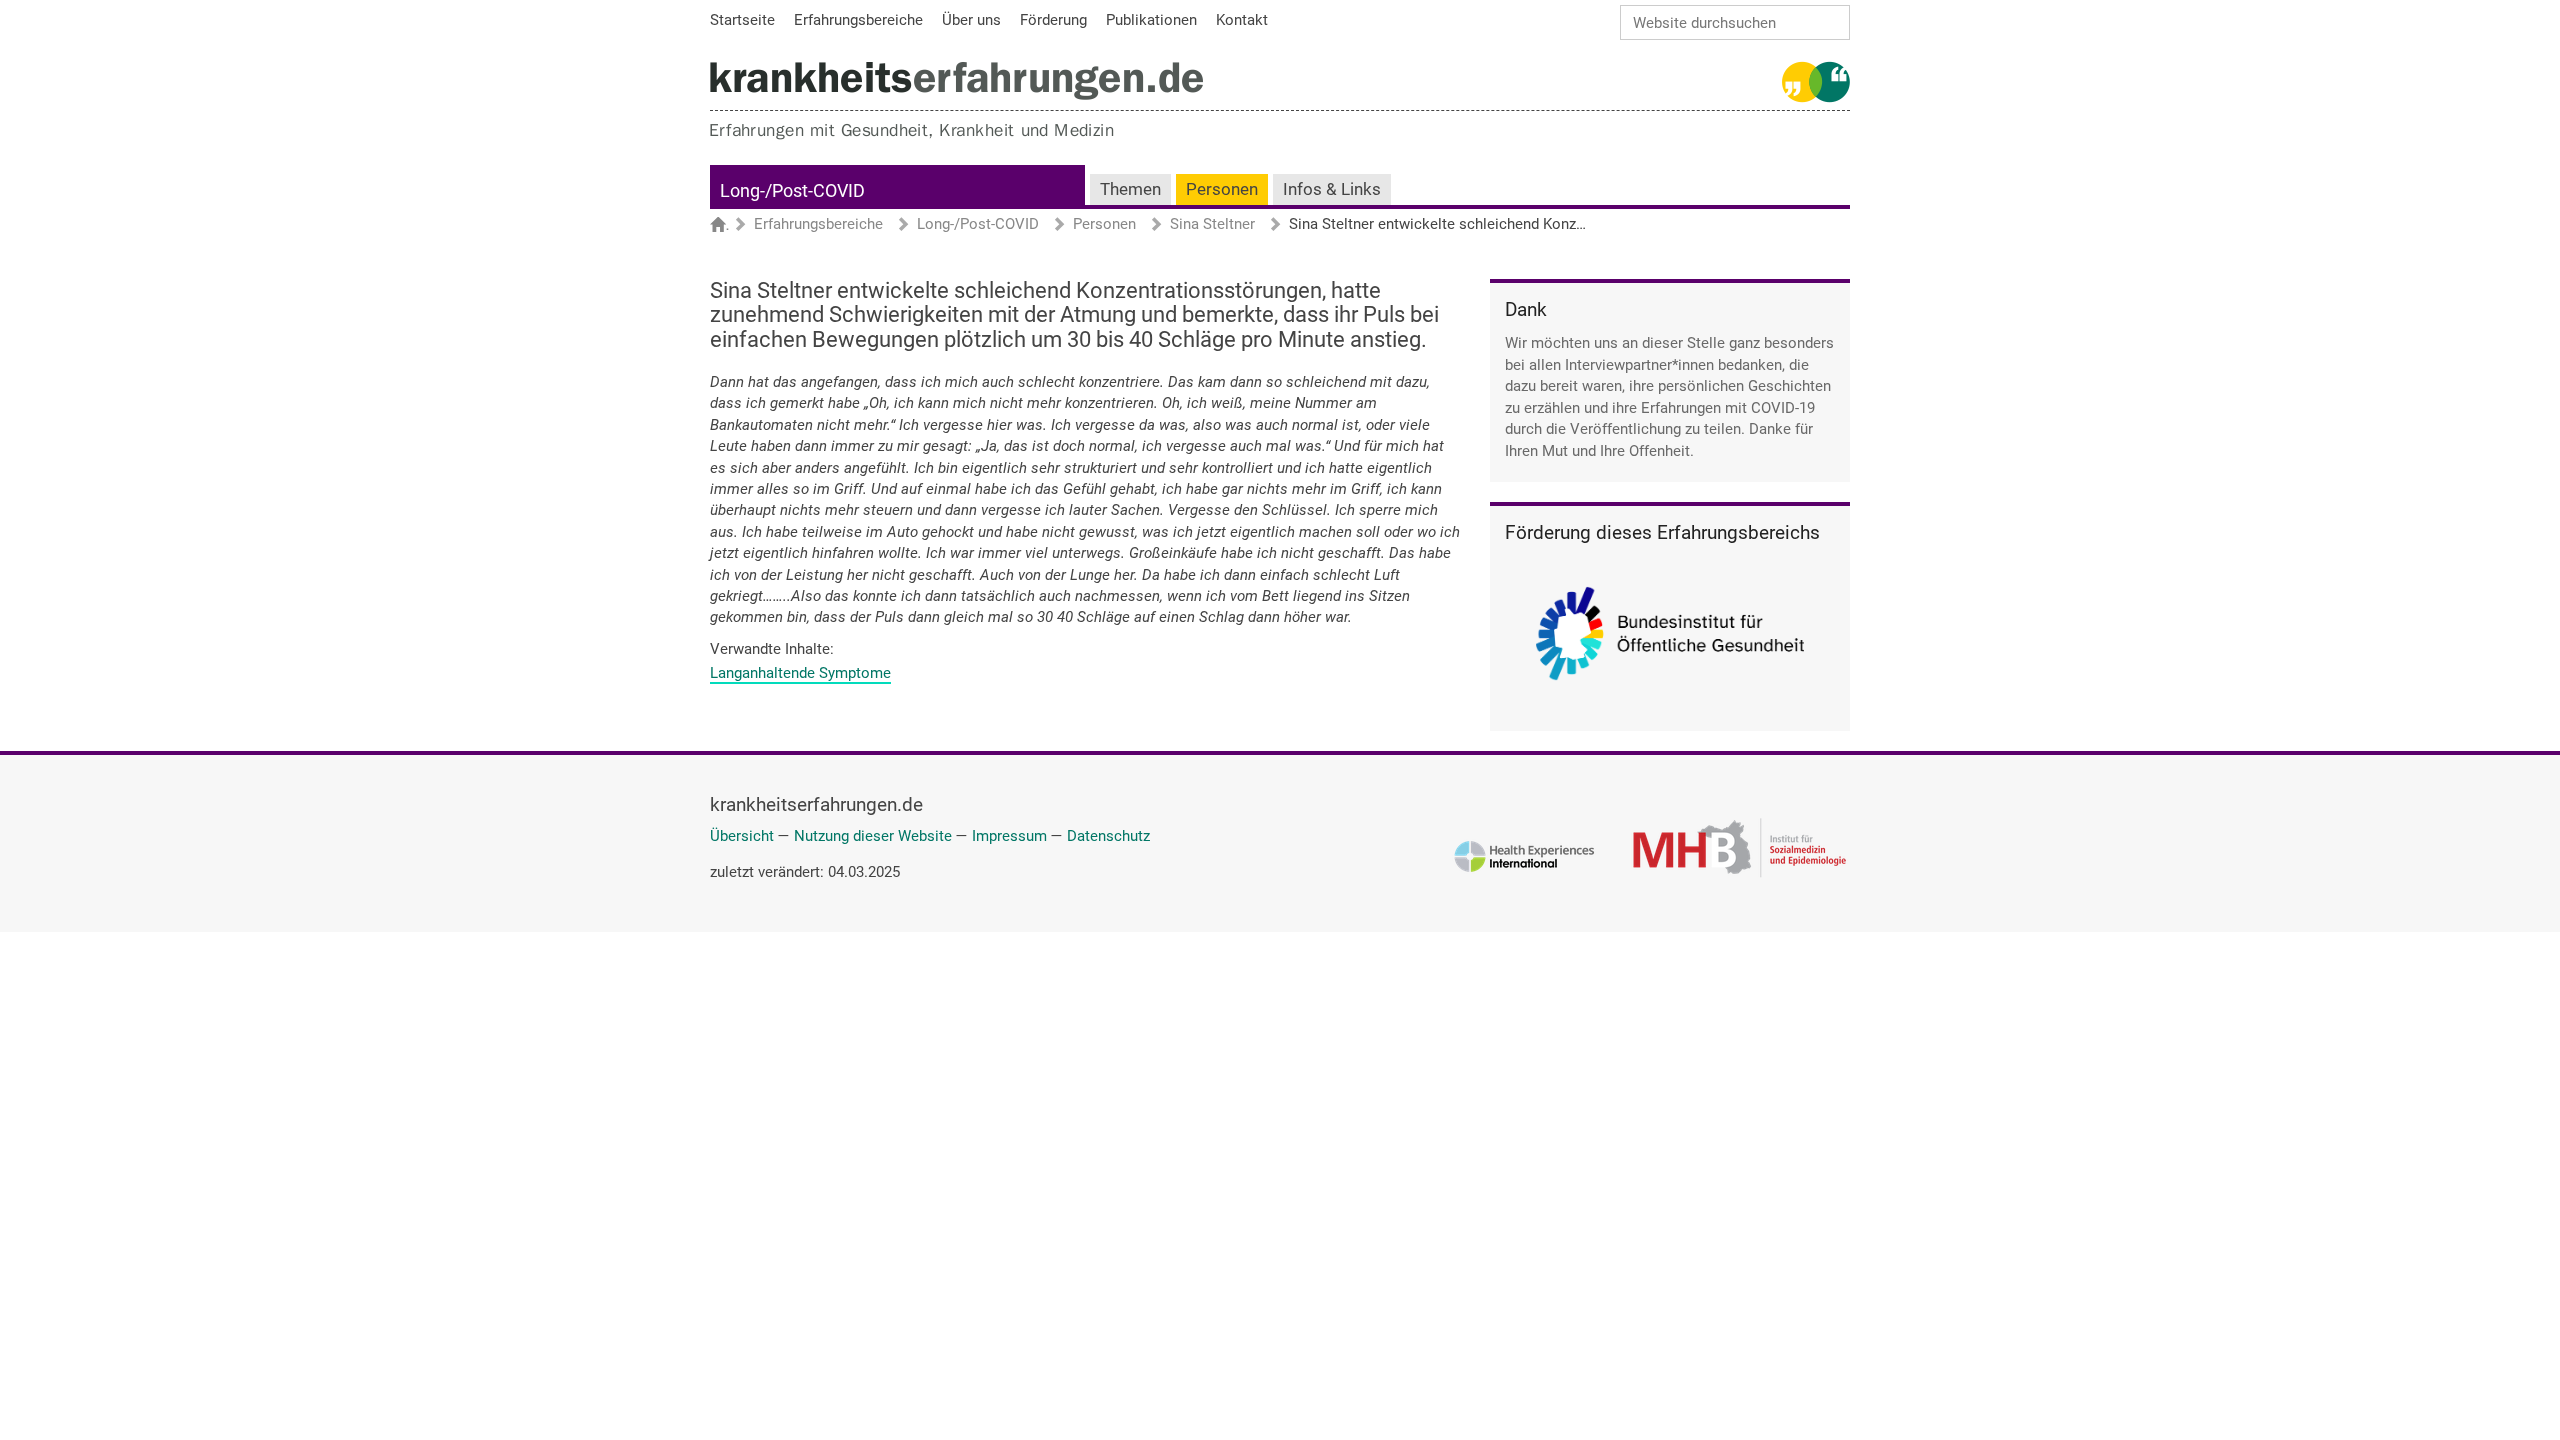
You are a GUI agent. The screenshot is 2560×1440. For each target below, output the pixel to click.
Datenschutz (1108, 836)
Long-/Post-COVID (792, 190)
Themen (1130, 189)
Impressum (1009, 836)
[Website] (956, 80)
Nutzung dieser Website (873, 836)
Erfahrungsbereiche (818, 225)
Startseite (727, 226)
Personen (1222, 189)
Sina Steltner (1212, 225)
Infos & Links (1332, 189)
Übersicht (742, 836)
